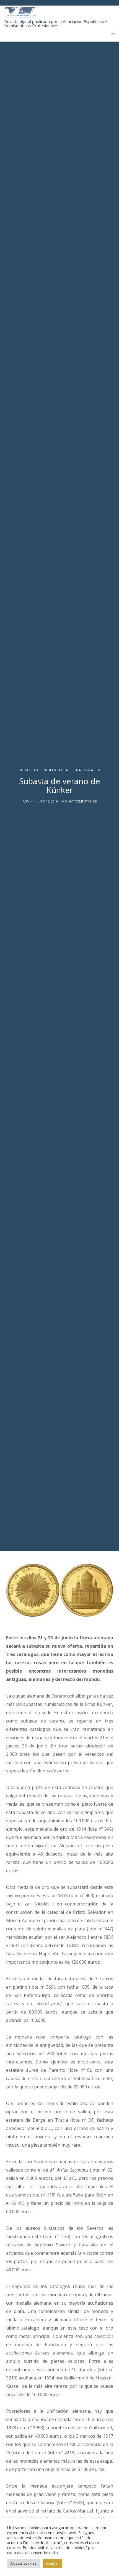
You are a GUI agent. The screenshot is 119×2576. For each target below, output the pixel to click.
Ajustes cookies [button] (23, 2563)
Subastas (29, 770)
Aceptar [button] (52, 2563)
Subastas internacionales (72, 770)
